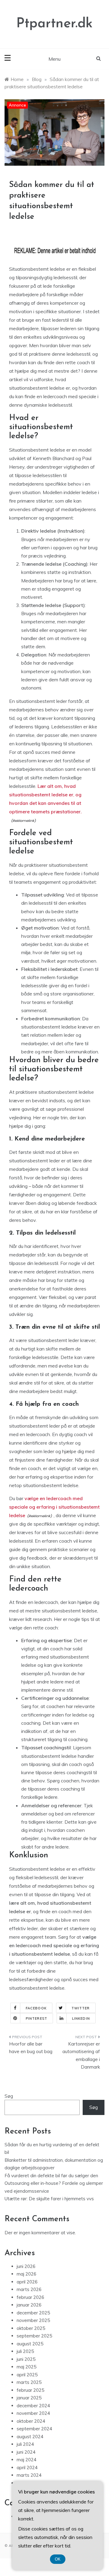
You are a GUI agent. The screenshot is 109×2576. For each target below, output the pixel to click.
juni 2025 (26, 2359)
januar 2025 (29, 2398)
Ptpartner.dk (54, 24)
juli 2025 (25, 2351)
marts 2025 (29, 2382)
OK (58, 2559)
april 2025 (27, 2375)
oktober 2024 (31, 2421)
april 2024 (27, 2468)
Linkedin (81, 2018)
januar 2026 (29, 2305)
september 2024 (34, 2429)
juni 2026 (26, 2266)
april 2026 (27, 2282)
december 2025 (33, 2313)
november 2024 (33, 2413)
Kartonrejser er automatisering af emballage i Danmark (81, 2056)
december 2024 (33, 2406)
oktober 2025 (31, 2328)
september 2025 (34, 2336)
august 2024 (30, 2437)
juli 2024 (25, 2444)
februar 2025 (30, 2390)
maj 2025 (26, 2367)
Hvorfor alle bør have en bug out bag (31, 2048)
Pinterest (36, 2018)
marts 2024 (29, 2475)
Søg (9, 2096)
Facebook (36, 2008)
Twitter (81, 2008)
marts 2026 (29, 2289)
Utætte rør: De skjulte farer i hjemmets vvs (49, 2199)
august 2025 (30, 2344)
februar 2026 (30, 2297)
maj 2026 (26, 2274)
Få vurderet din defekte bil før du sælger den (51, 2176)
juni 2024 (26, 2452)
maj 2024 (26, 2460)
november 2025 (33, 2320)
